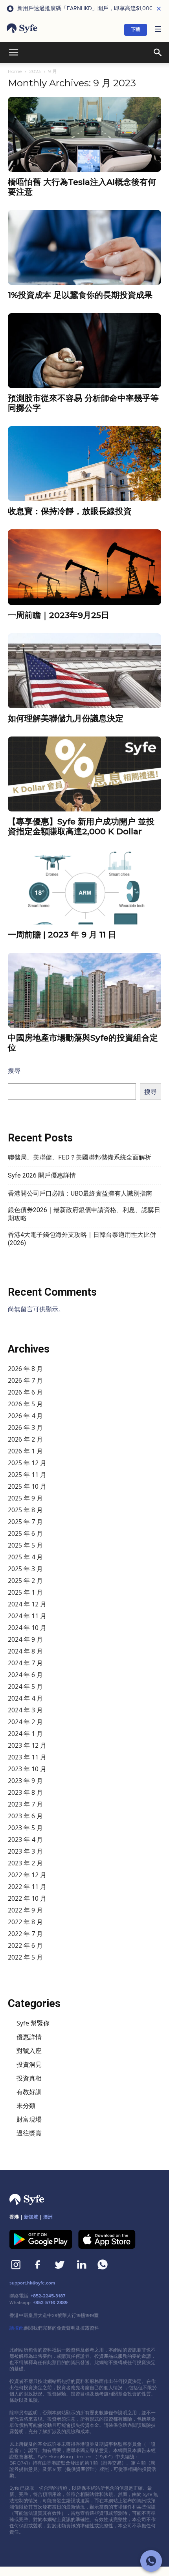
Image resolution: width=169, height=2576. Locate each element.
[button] (158, 30)
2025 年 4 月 (25, 1557)
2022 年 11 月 (27, 1887)
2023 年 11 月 (27, 1757)
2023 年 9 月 (25, 1781)
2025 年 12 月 (27, 1463)
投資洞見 (29, 2064)
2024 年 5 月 (25, 1686)
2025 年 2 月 (25, 1581)
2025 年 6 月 (25, 1533)
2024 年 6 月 (25, 1675)
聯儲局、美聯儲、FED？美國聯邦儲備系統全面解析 (80, 1157)
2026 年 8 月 (25, 1369)
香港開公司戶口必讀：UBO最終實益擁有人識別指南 (80, 1193)
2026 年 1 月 (25, 1451)
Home (15, 71)
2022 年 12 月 (27, 1875)
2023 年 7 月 (25, 1804)
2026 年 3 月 (25, 1427)
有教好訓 (29, 2092)
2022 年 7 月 (25, 1934)
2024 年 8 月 (25, 1651)
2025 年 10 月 (27, 1486)
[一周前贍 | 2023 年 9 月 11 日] (84, 887)
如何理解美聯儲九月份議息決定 (66, 718)
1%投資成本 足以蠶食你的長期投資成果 (80, 295)
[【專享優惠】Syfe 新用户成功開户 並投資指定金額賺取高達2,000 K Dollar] (84, 774)
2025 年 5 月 (25, 1545)
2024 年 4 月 (25, 1698)
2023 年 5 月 (25, 1828)
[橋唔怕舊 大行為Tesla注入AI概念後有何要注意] (84, 134)
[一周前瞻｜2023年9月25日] (84, 567)
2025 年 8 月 (25, 1510)
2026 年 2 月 (25, 1439)
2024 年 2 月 (25, 1722)
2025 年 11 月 (27, 1475)
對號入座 (29, 2051)
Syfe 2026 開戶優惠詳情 (42, 1175)
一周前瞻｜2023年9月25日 (59, 615)
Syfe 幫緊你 (33, 2023)
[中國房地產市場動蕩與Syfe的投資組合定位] (84, 990)
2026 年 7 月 (25, 1380)
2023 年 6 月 (25, 1816)
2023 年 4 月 (25, 1839)
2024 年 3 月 (25, 1710)
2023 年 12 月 (27, 1745)
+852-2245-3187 (48, 2296)
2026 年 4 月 (25, 1416)
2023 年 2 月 (25, 1863)
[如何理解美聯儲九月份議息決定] (84, 671)
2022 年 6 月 (25, 1945)
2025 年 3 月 (25, 1569)
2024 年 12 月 (27, 1604)
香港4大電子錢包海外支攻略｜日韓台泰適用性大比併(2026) (82, 1239)
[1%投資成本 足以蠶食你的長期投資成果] (84, 247)
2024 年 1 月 (25, 1734)
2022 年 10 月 (27, 1898)
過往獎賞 (29, 2133)
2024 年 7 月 (25, 1663)
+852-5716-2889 (50, 2303)
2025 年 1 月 (25, 1592)
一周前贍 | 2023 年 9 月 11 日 (62, 934)
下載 (136, 30)
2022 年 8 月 (25, 1922)
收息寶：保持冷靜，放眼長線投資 (70, 511)
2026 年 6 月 (25, 1392)
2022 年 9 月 (25, 1910)
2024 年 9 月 (25, 1639)
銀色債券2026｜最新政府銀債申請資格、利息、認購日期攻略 (84, 1214)
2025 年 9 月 (25, 1498)
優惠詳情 (29, 2037)
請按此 (17, 2328)
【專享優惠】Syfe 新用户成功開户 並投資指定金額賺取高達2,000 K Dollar (81, 826)
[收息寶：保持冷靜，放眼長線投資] (84, 464)
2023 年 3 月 (25, 1851)
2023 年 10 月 (27, 1769)
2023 (35, 71)
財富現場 (29, 2119)
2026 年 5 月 (25, 1404)
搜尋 (14, 1070)
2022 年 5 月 (25, 1957)
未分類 (26, 2106)
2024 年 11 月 (27, 1616)
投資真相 (29, 2078)
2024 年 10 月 (27, 1628)
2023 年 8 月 (25, 1792)
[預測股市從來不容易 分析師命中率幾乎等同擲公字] (84, 351)
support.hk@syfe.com (32, 2283)
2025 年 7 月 (25, 1522)
